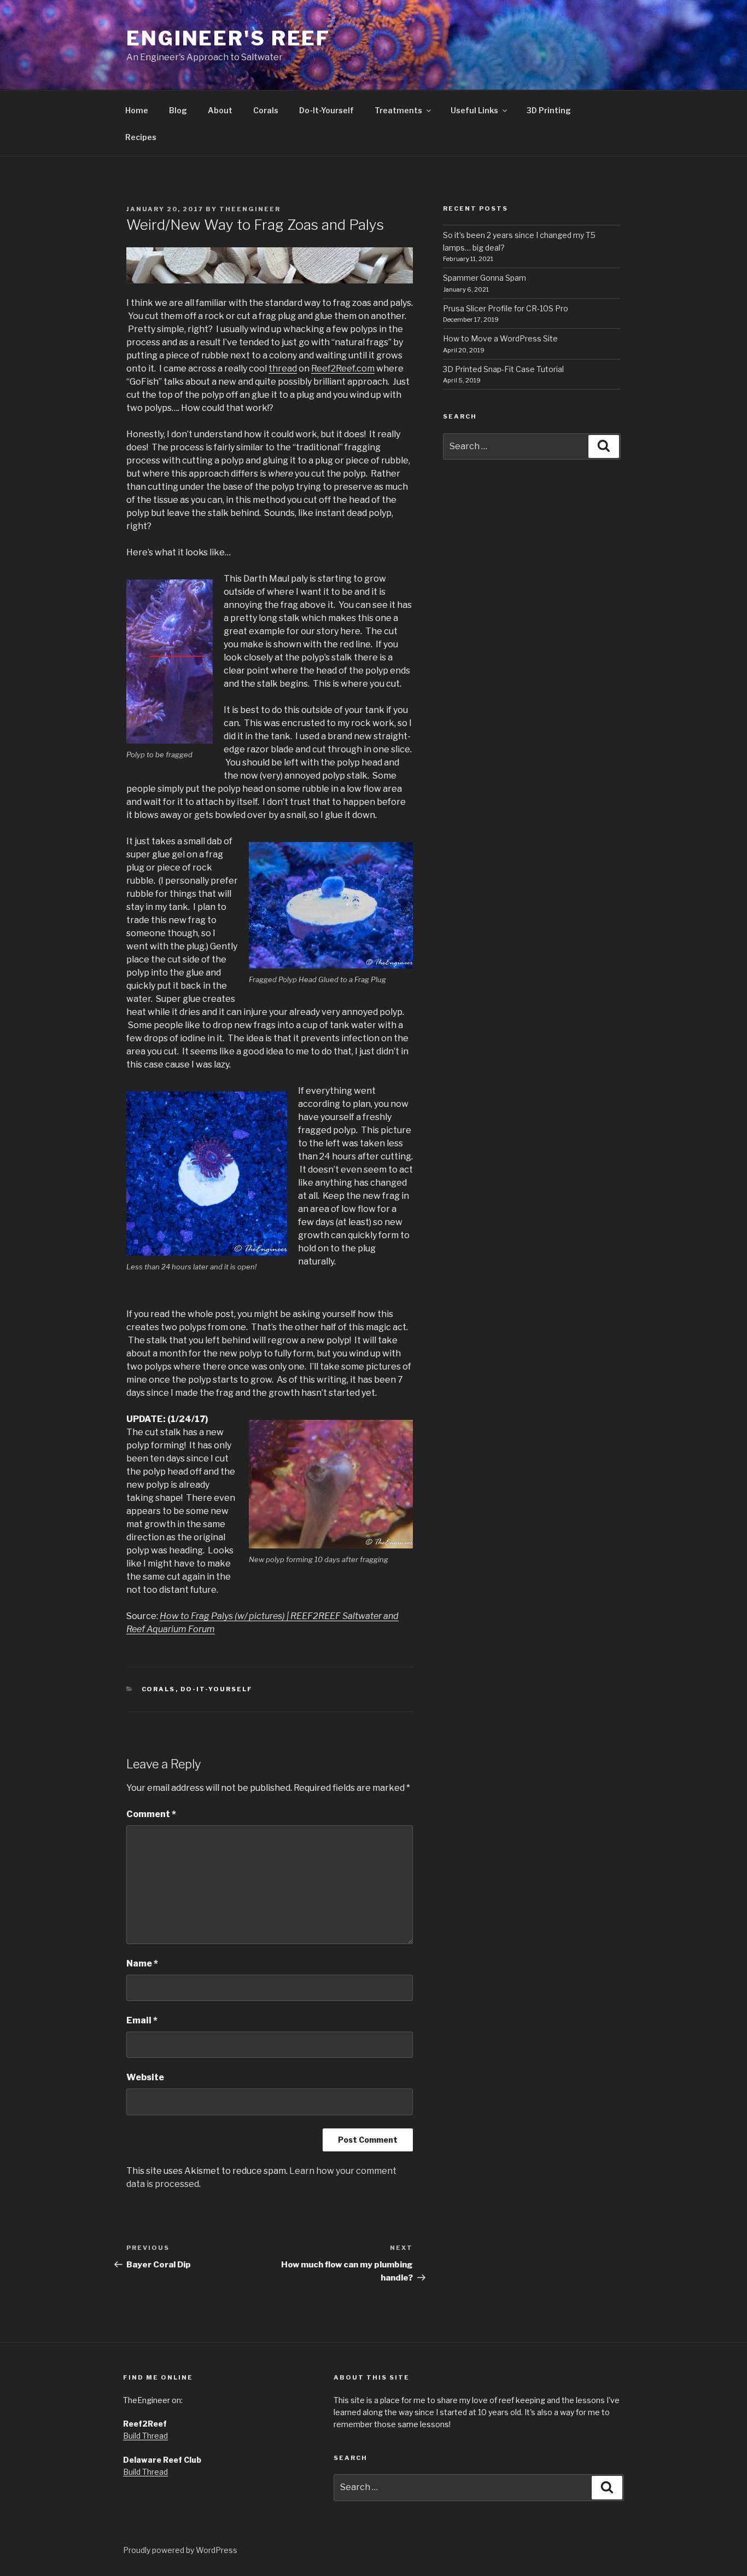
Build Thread (145, 2436)
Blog (178, 110)
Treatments (398, 110)
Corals (266, 110)
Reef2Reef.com (343, 369)
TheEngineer (250, 209)
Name (142, 1963)
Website (145, 2077)
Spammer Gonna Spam (485, 278)
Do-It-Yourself (326, 110)
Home (137, 110)
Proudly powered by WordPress (180, 2550)
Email (142, 2020)
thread (283, 369)
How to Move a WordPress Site (500, 338)
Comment (151, 1814)
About (220, 110)
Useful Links (474, 110)
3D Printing (549, 110)
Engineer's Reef (228, 38)
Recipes (141, 137)
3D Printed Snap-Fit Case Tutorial (503, 369)
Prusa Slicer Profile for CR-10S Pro (506, 308)
